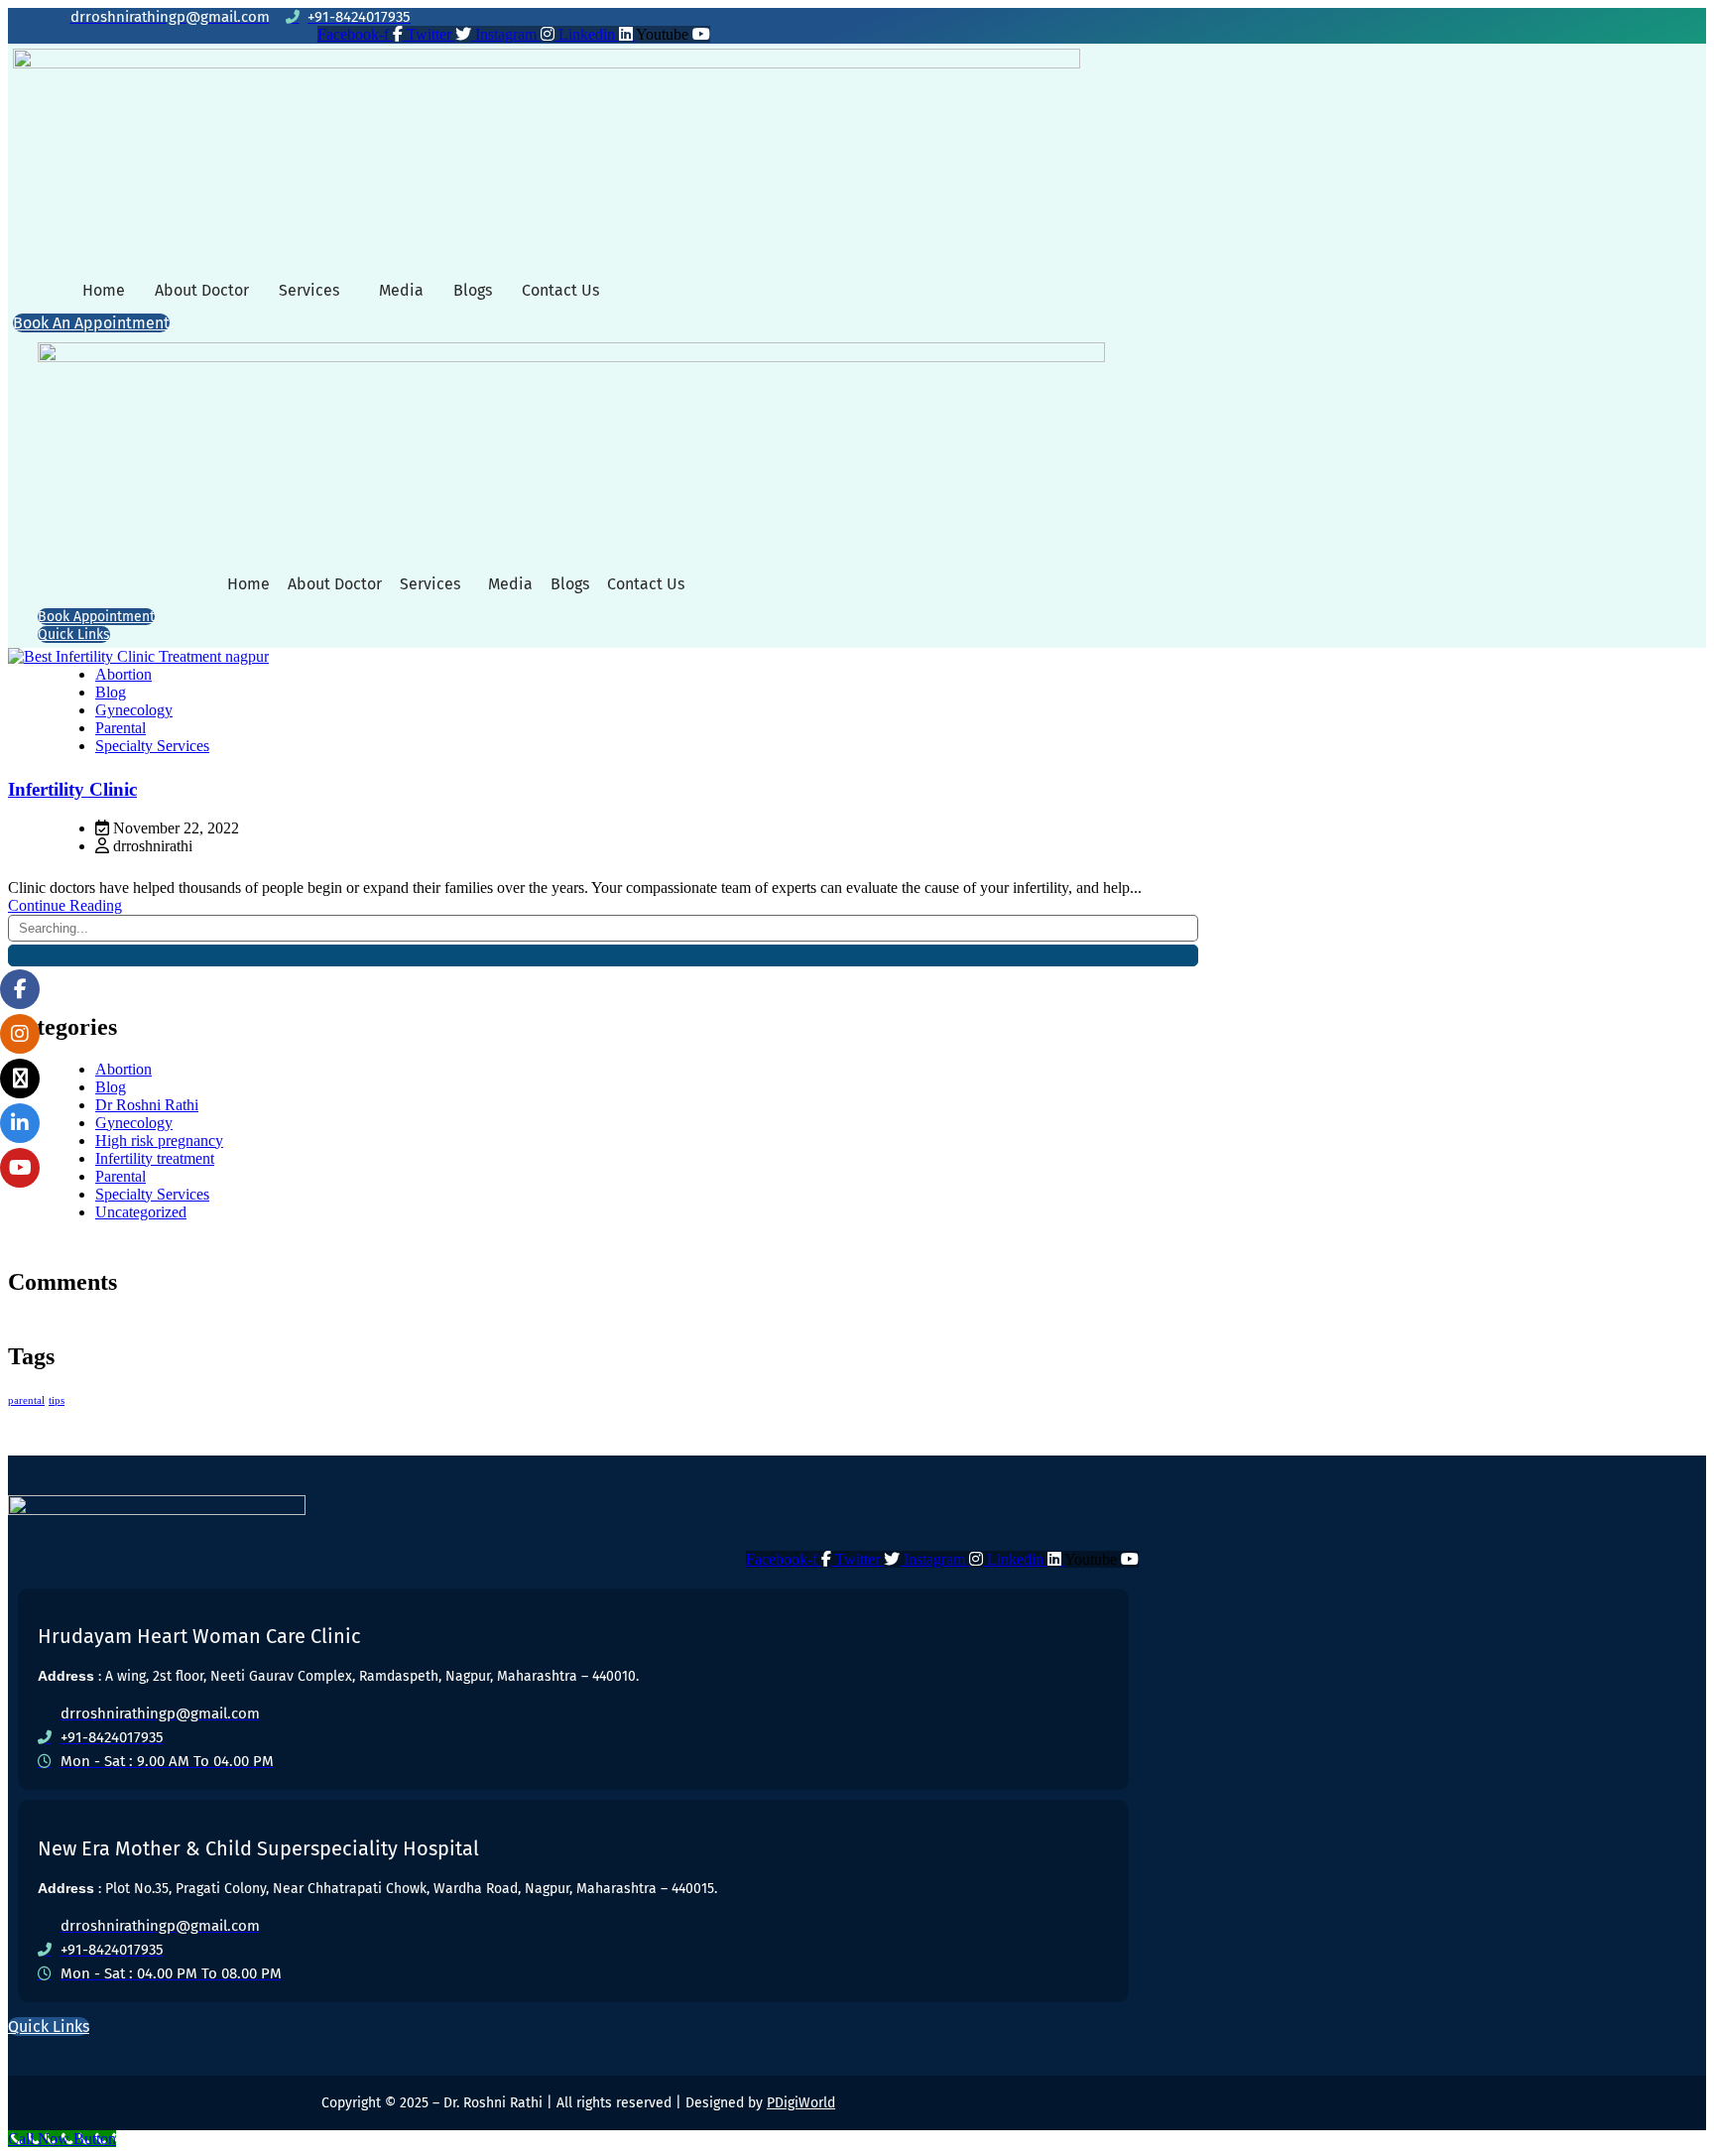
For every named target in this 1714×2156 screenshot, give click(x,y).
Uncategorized (141, 1212)
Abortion (123, 674)
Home (104, 290)
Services (309, 290)
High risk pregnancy (159, 1141)
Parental (121, 728)
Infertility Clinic (72, 789)
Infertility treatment (155, 1158)
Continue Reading (65, 905)
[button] (314, 291)
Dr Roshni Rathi (147, 1105)
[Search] (603, 955)
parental (26, 1400)
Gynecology (134, 710)
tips (57, 1400)
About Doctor (202, 290)
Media (401, 290)
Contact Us (560, 290)
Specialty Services (152, 746)
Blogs (473, 290)
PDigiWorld (801, 2103)
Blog (111, 692)
